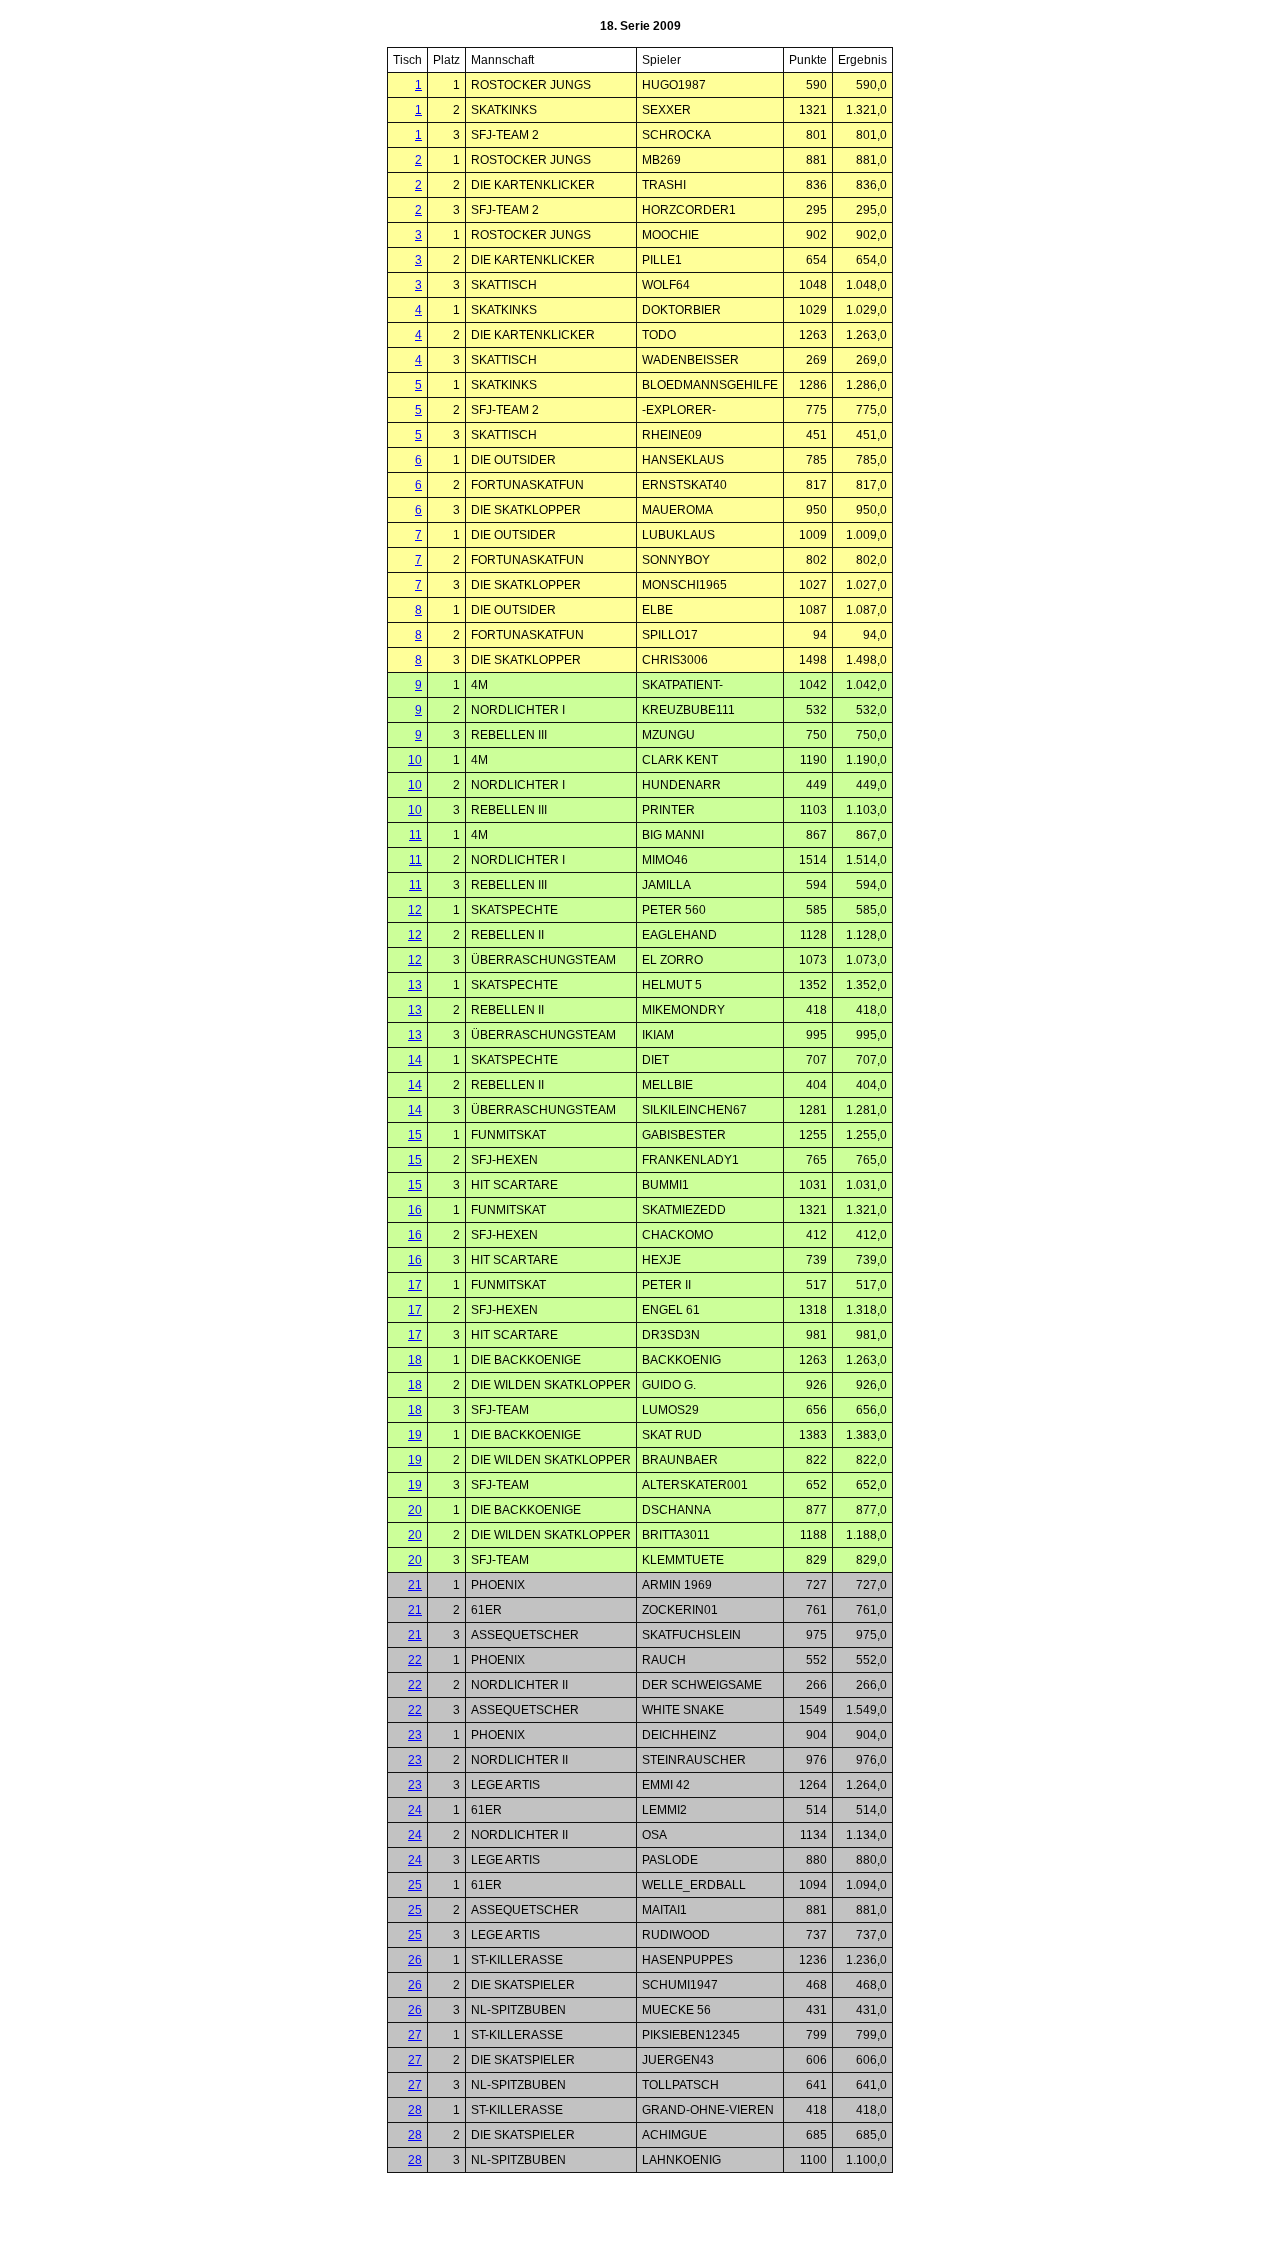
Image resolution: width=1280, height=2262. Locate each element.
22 (415, 1660)
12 (415, 910)
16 (415, 1210)
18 (415, 1360)
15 (415, 1135)
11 (415, 835)
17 (415, 1285)
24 (415, 1810)
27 (415, 2035)
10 (415, 760)
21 (415, 1585)
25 (415, 1885)
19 (415, 1435)
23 (415, 1735)
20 (415, 1510)
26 (415, 1960)
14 (415, 1060)
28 (415, 2110)
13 (415, 985)
